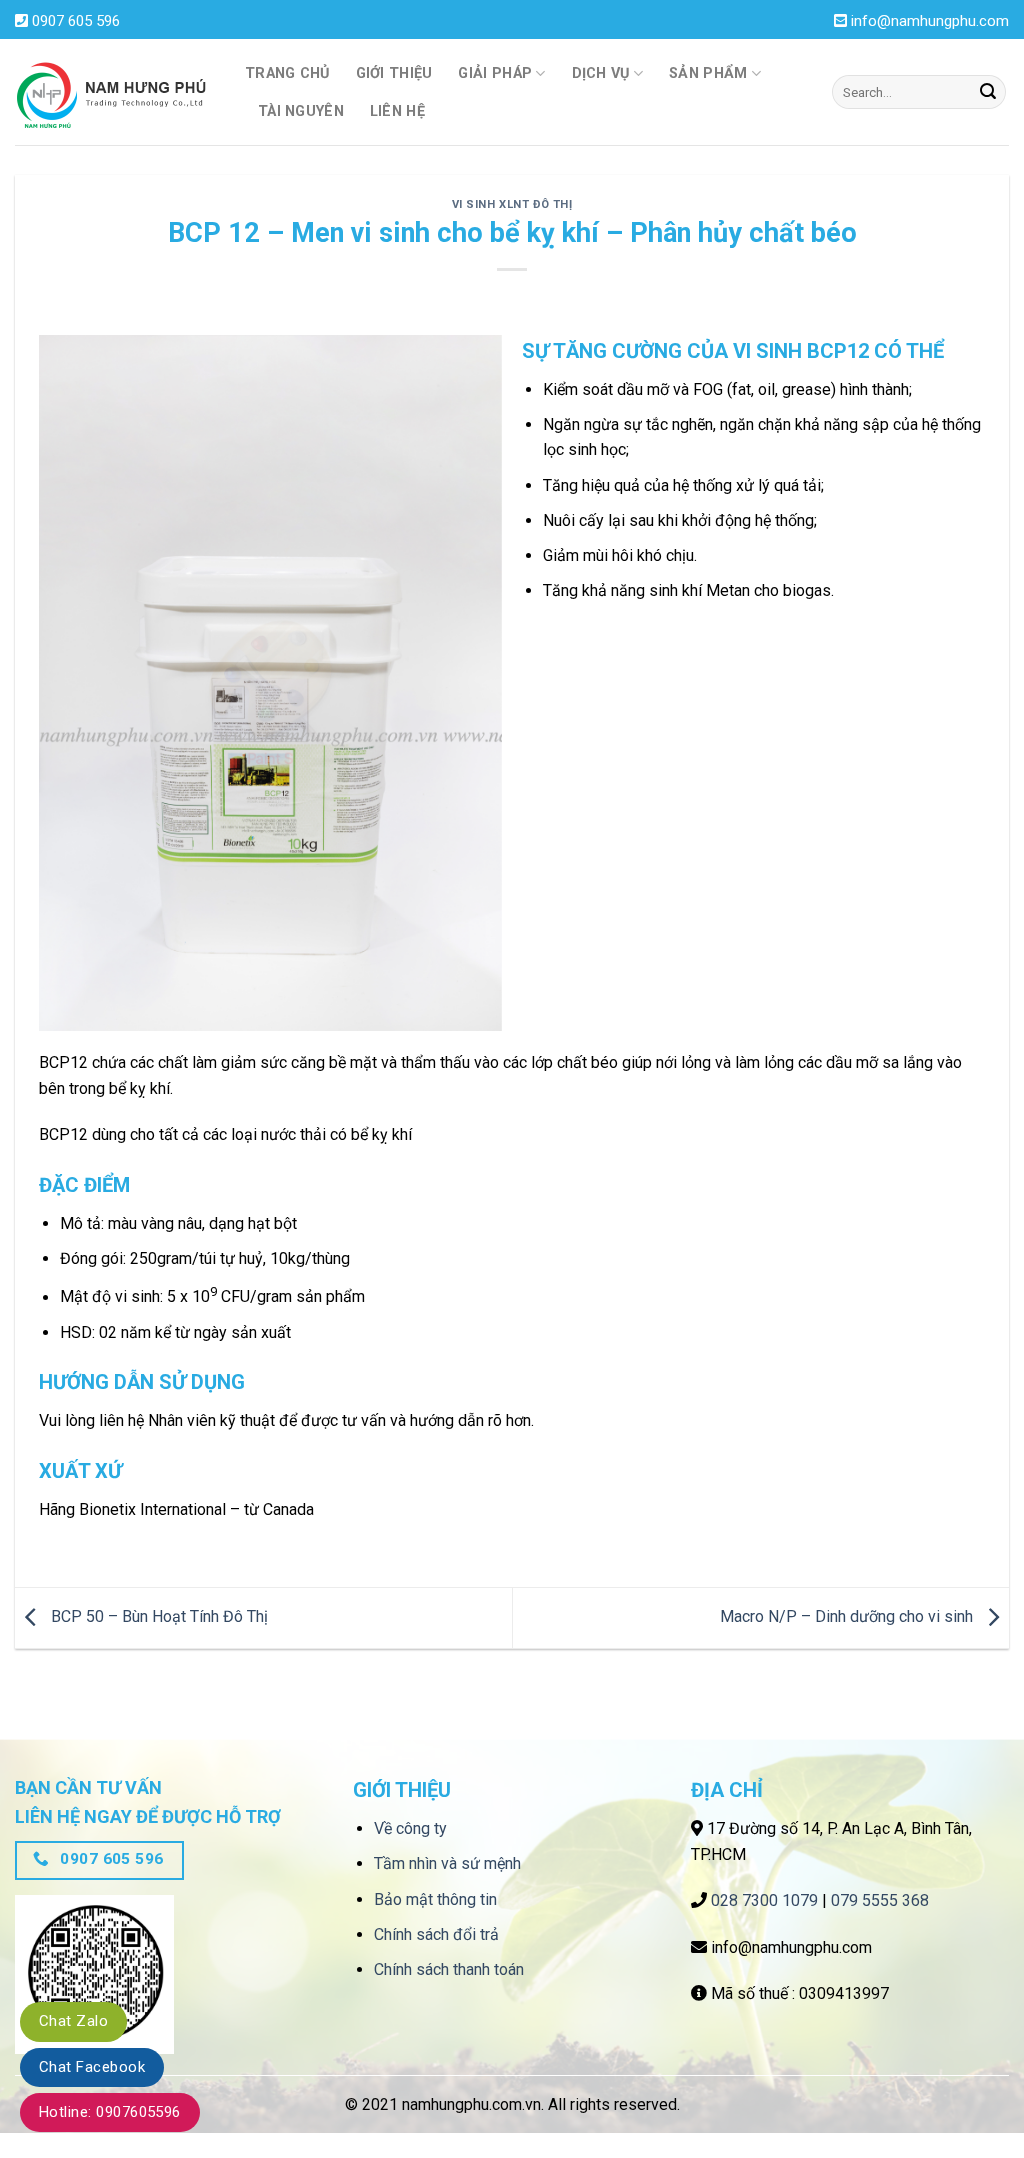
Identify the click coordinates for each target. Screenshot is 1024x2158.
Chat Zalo (73, 2021)
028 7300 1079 (764, 1900)
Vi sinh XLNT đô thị (512, 204)
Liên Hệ (397, 111)
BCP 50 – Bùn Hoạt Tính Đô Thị (157, 1616)
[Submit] (988, 92)
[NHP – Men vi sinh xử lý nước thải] (115, 92)
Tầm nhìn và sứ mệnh (447, 1863)
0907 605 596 (76, 21)
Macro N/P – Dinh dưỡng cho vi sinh (848, 1616)
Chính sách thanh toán (449, 1969)
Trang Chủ (287, 73)
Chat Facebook (92, 2067)
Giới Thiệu (394, 73)
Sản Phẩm (708, 73)
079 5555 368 (880, 1900)
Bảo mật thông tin (435, 1899)
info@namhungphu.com (930, 21)
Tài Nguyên (301, 111)
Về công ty (410, 1828)
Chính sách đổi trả (436, 1934)
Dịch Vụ (601, 73)
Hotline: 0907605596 (110, 2112)
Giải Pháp (495, 73)
